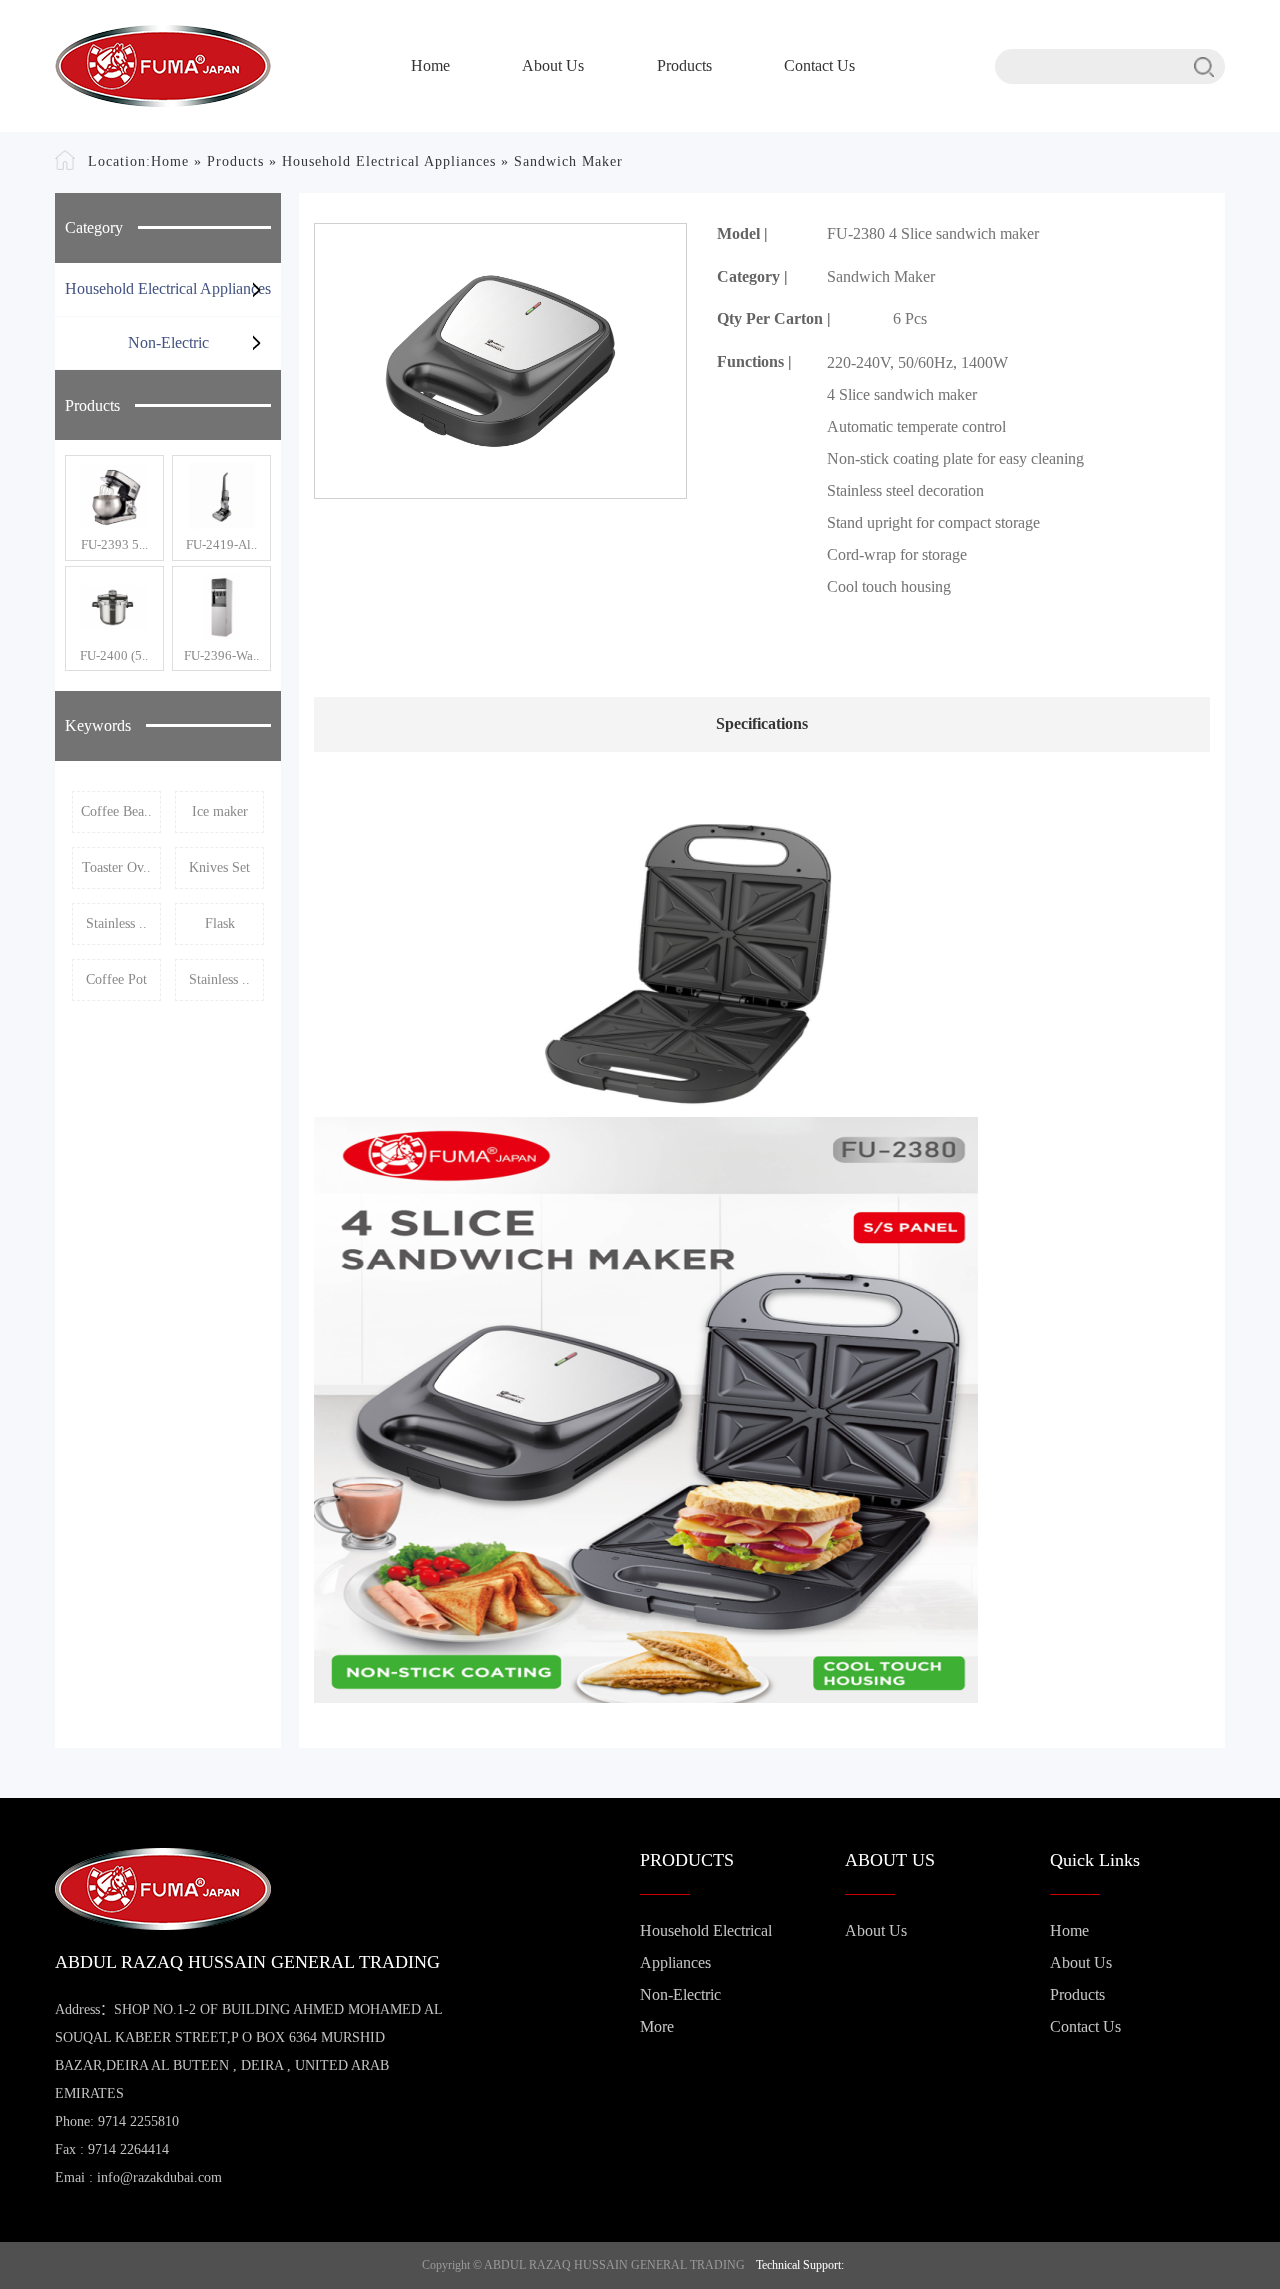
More (657, 2026)
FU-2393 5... (114, 544)
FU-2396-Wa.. (221, 655)
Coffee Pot (116, 979)
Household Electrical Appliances (389, 161)
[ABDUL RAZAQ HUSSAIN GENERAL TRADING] (163, 66)
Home (430, 65)
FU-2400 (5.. (114, 655)
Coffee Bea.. (116, 811)
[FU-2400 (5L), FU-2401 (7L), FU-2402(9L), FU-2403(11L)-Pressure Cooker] (114, 607)
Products (684, 65)
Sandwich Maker (568, 161)
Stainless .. (116, 923)
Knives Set (219, 867)
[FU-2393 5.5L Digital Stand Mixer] (114, 496)
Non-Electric (168, 342)
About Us (553, 65)
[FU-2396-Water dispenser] (221, 607)
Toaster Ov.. (116, 867)
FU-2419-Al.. (221, 544)
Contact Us (819, 65)
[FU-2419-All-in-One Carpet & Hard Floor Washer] (221, 496)
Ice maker (220, 811)
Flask (220, 923)
